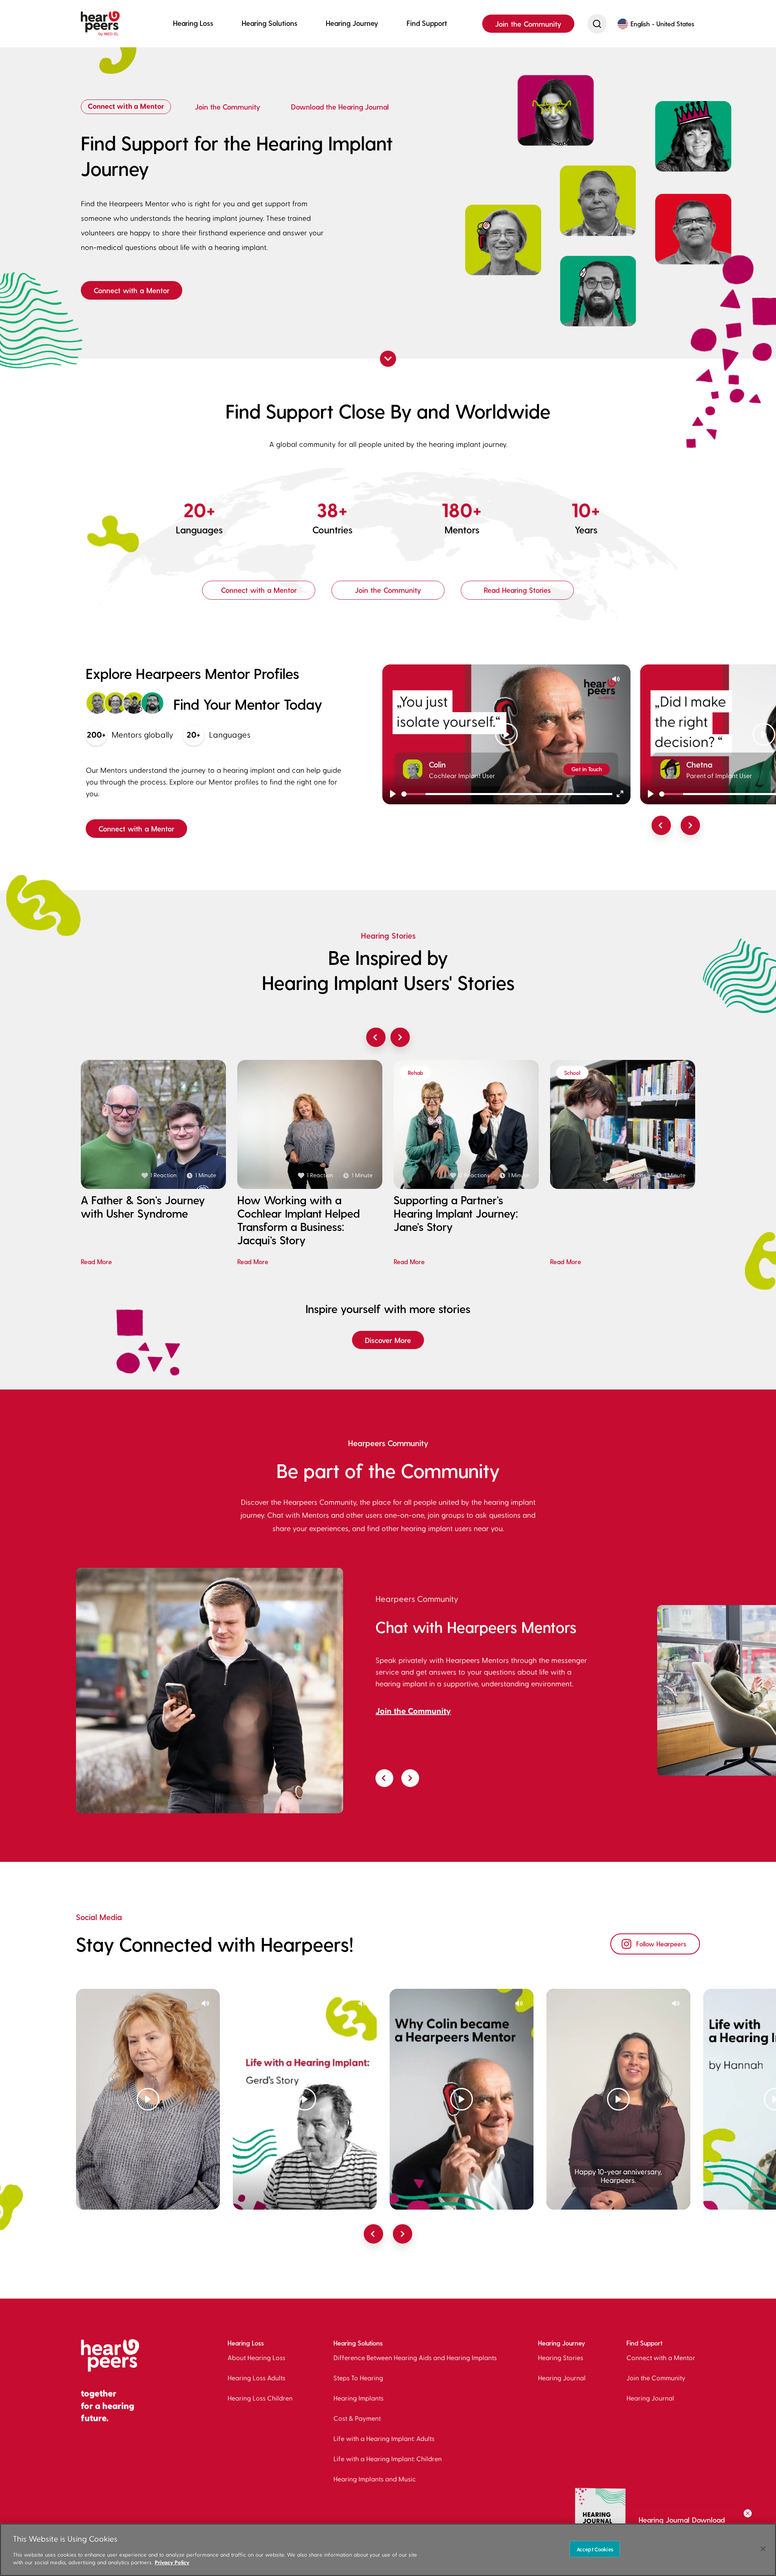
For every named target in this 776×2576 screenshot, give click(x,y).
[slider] (507, 794)
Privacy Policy (172, 2562)
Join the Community (528, 24)
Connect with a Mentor (126, 107)
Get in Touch (587, 769)
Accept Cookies (595, 2549)
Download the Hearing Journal (340, 107)
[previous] (661, 825)
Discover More (388, 1340)
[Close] (763, 2549)
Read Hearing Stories (517, 590)
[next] (690, 825)
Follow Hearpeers (661, 1944)
